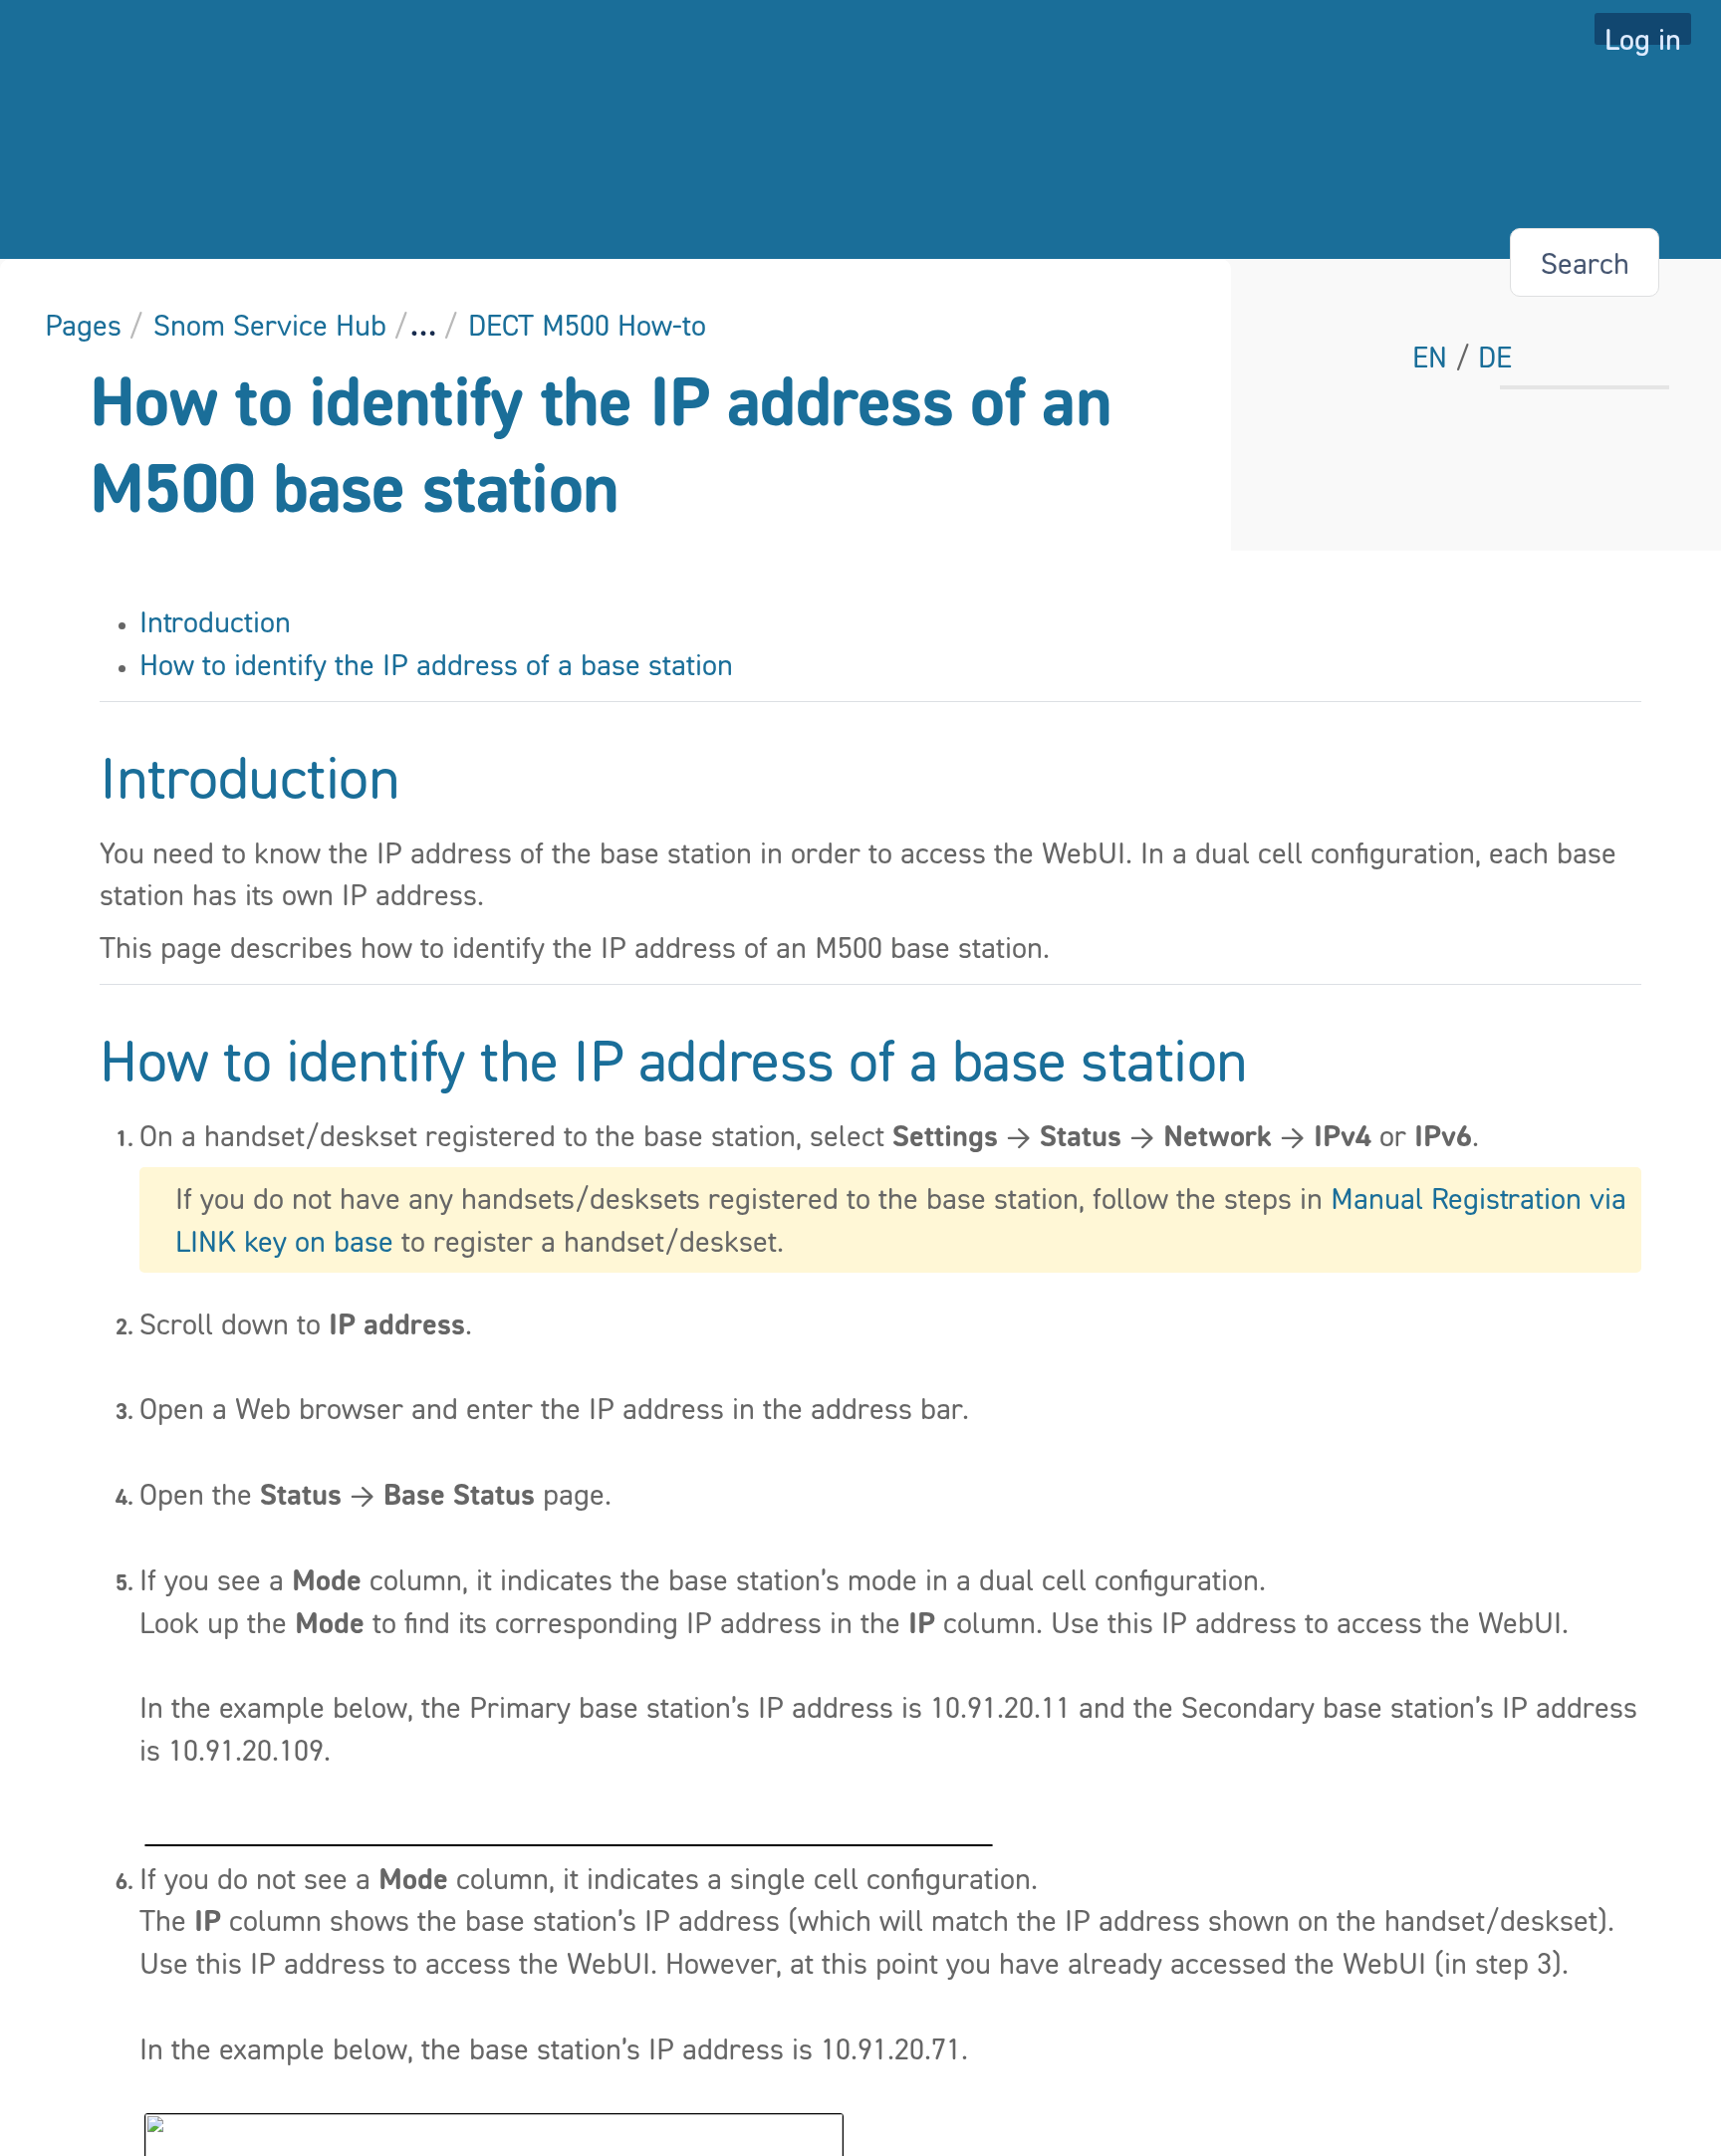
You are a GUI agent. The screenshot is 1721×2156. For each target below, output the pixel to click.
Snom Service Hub (270, 325)
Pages (83, 325)
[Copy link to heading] (405, 781)
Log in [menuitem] (1643, 33)
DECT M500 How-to (587, 325)
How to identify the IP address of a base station (436, 664)
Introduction (215, 621)
